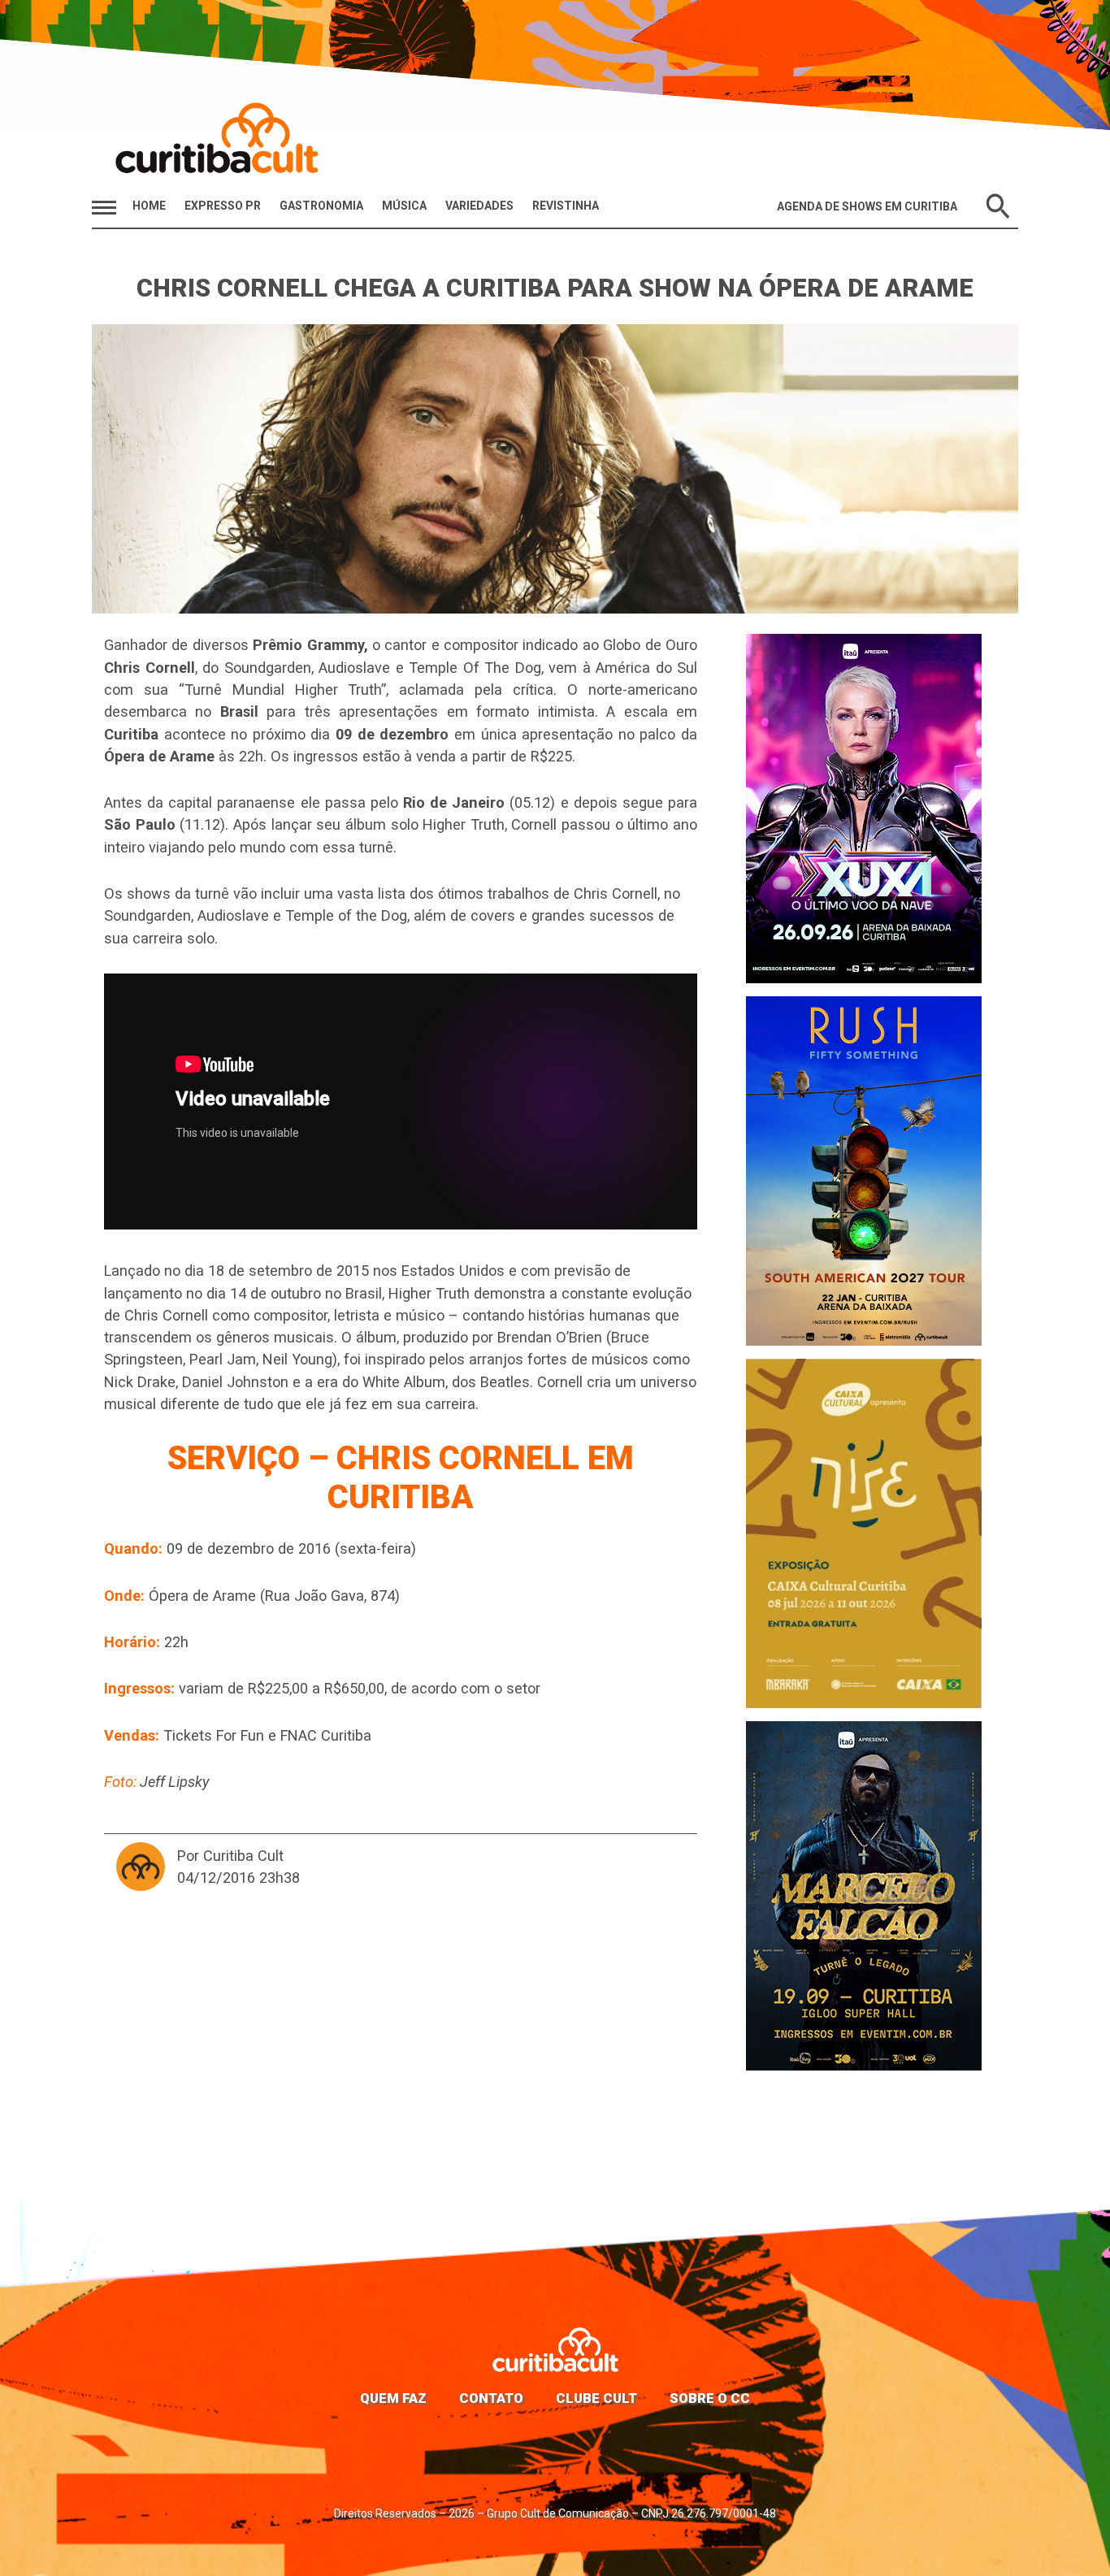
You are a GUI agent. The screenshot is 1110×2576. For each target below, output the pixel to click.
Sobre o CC (710, 2398)
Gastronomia (321, 206)
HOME (149, 206)
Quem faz (393, 2398)
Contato (491, 2398)
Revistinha (566, 206)
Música (404, 206)
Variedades (479, 206)
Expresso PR (223, 206)
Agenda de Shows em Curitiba (867, 206)
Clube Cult (596, 2398)
